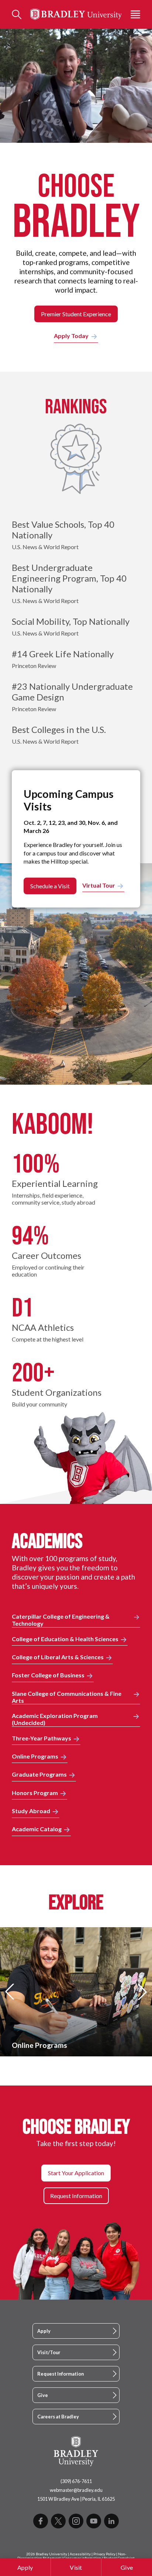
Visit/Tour (49, 2352)
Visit (76, 2567)
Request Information (61, 2374)
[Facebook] (41, 2521)
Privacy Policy (104, 2554)
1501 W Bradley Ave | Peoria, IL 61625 (76, 2499)
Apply (25, 2567)
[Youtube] (94, 2521)
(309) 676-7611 (76, 2481)
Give (127, 2567)
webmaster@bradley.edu (76, 2490)
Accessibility (80, 2554)
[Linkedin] (111, 2521)
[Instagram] (76, 2521)
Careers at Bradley (58, 2417)
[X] (58, 2521)
